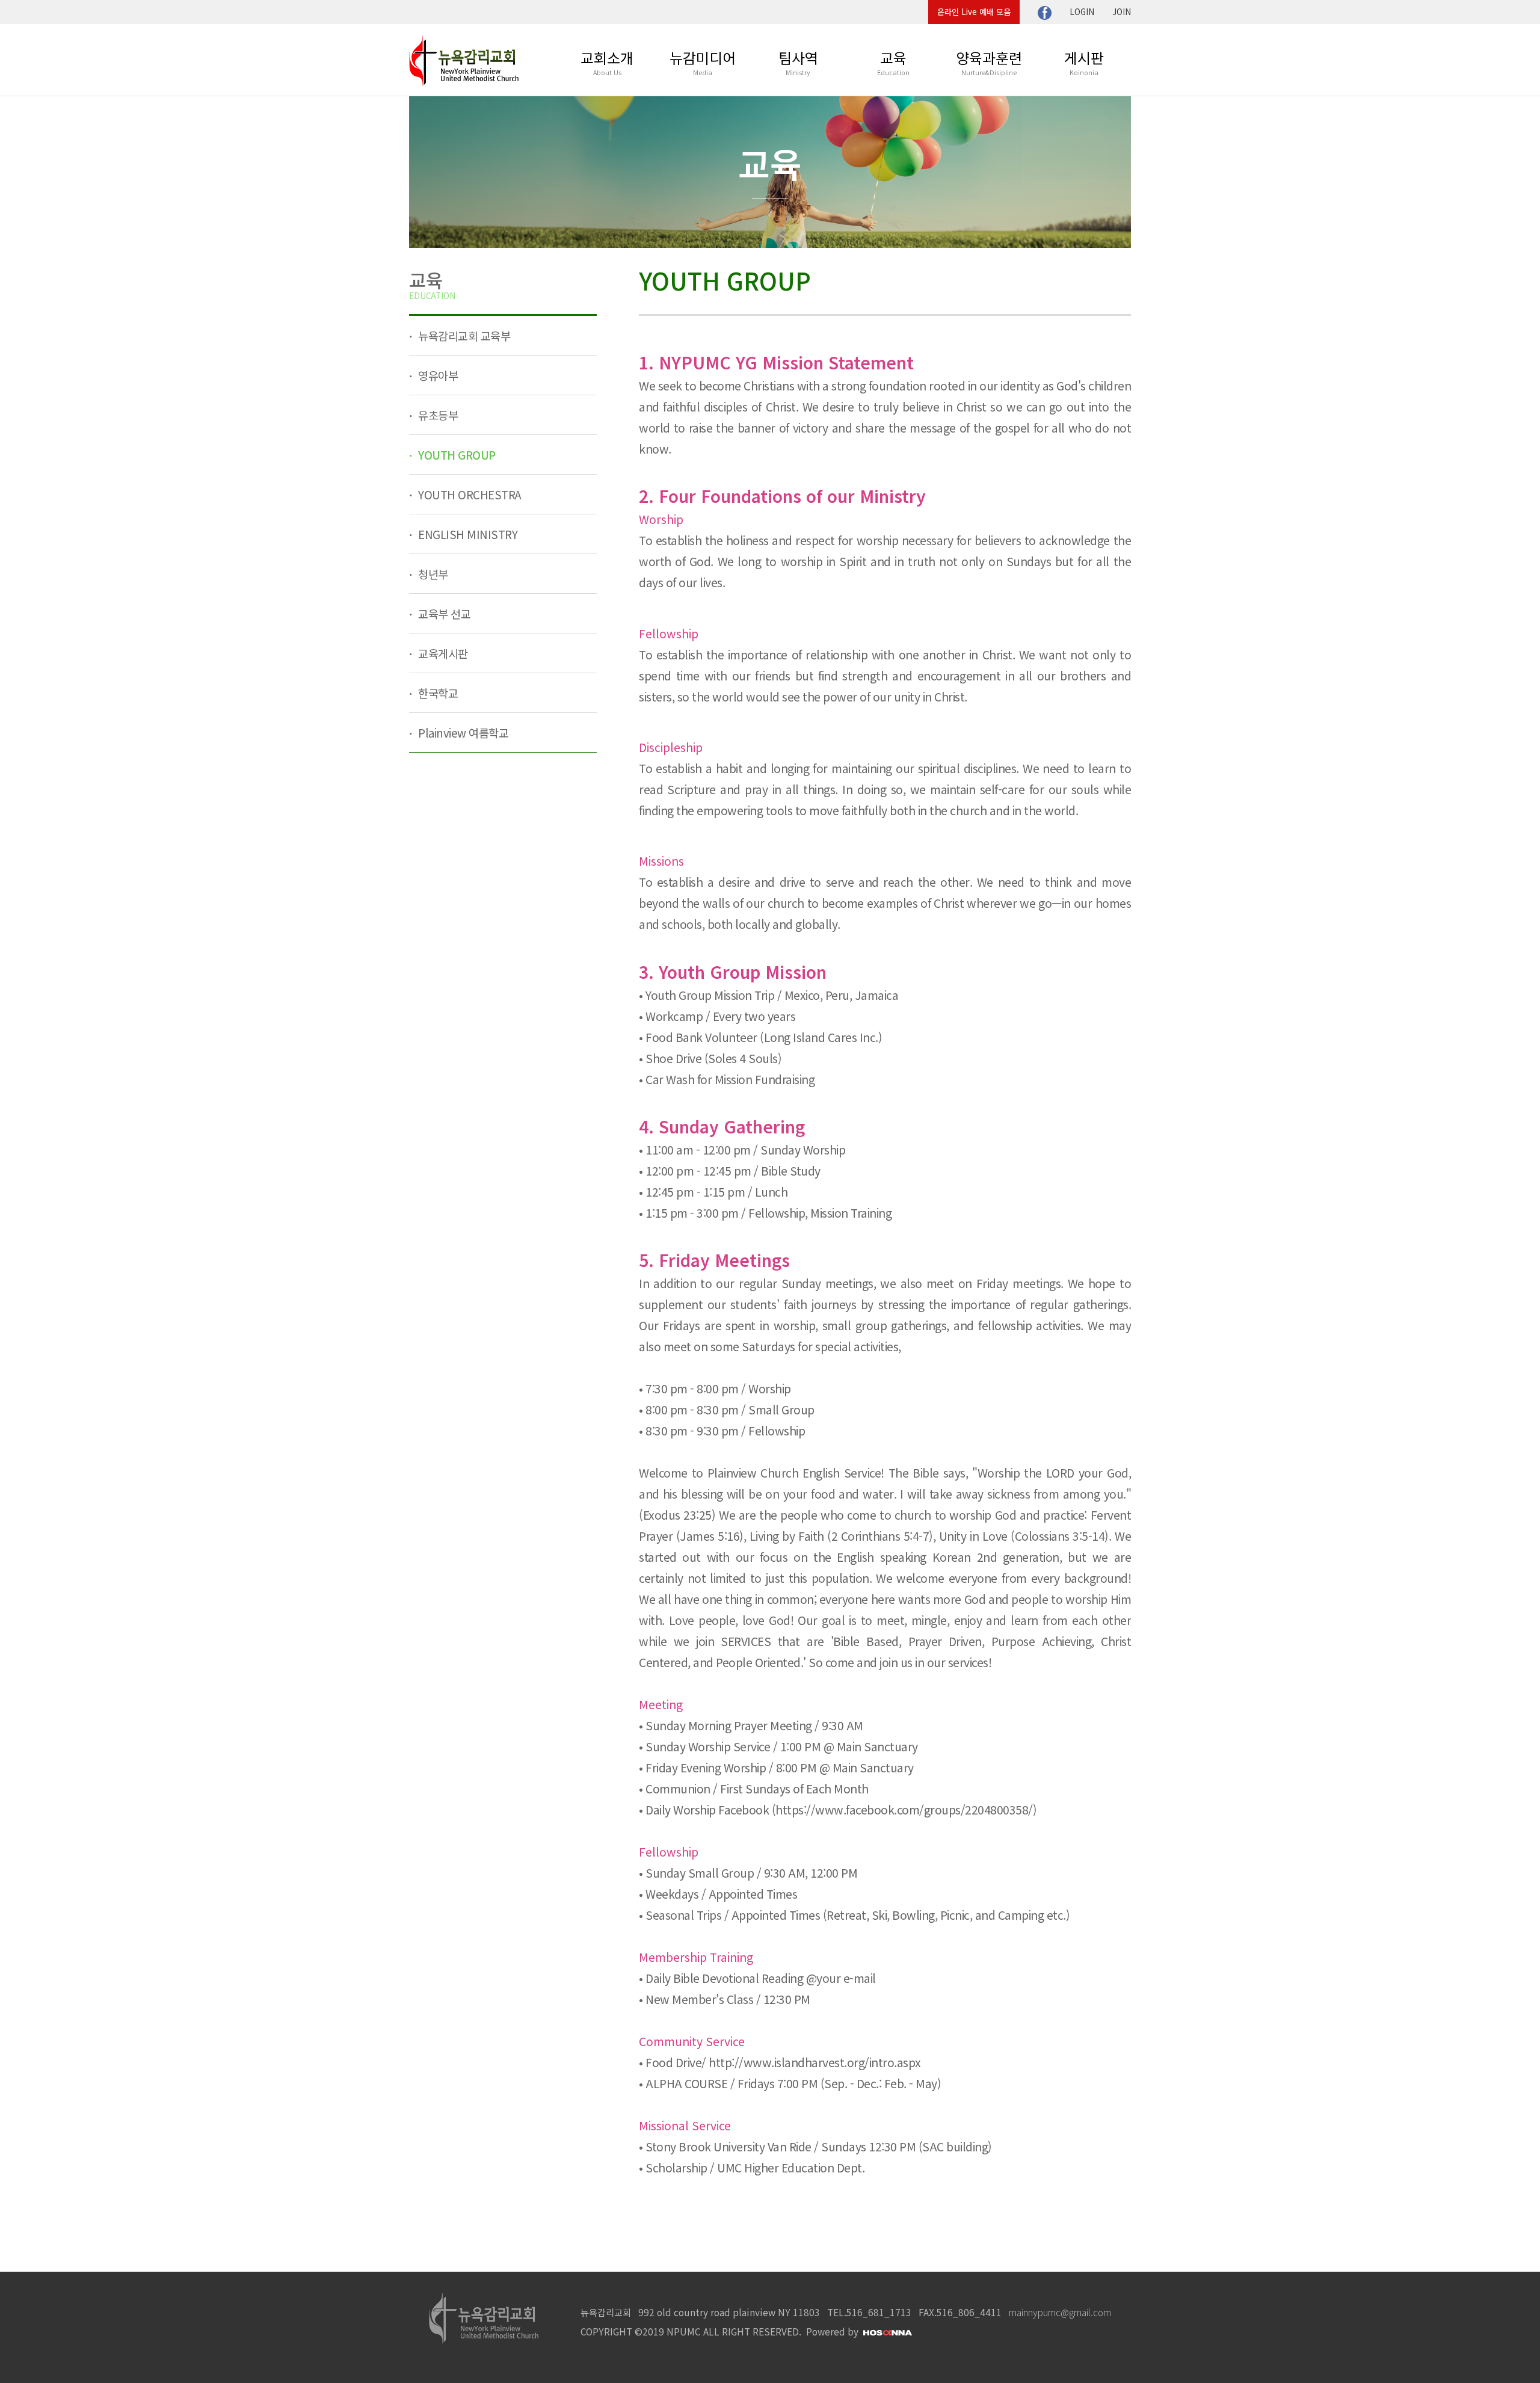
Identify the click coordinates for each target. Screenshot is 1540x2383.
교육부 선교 (443, 613)
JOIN (1122, 12)
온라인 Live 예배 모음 (974, 12)
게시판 (1084, 62)
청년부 (432, 574)
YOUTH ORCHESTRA (469, 494)
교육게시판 (442, 653)
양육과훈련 (989, 62)
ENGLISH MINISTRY (467, 534)
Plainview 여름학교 (462, 732)
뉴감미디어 (703, 62)
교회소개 (607, 62)
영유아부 (437, 375)
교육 (893, 62)
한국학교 (437, 693)
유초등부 (437, 415)
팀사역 (798, 62)
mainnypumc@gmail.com (1060, 2312)
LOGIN (1082, 12)
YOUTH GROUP (456, 455)
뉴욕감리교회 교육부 (463, 335)
